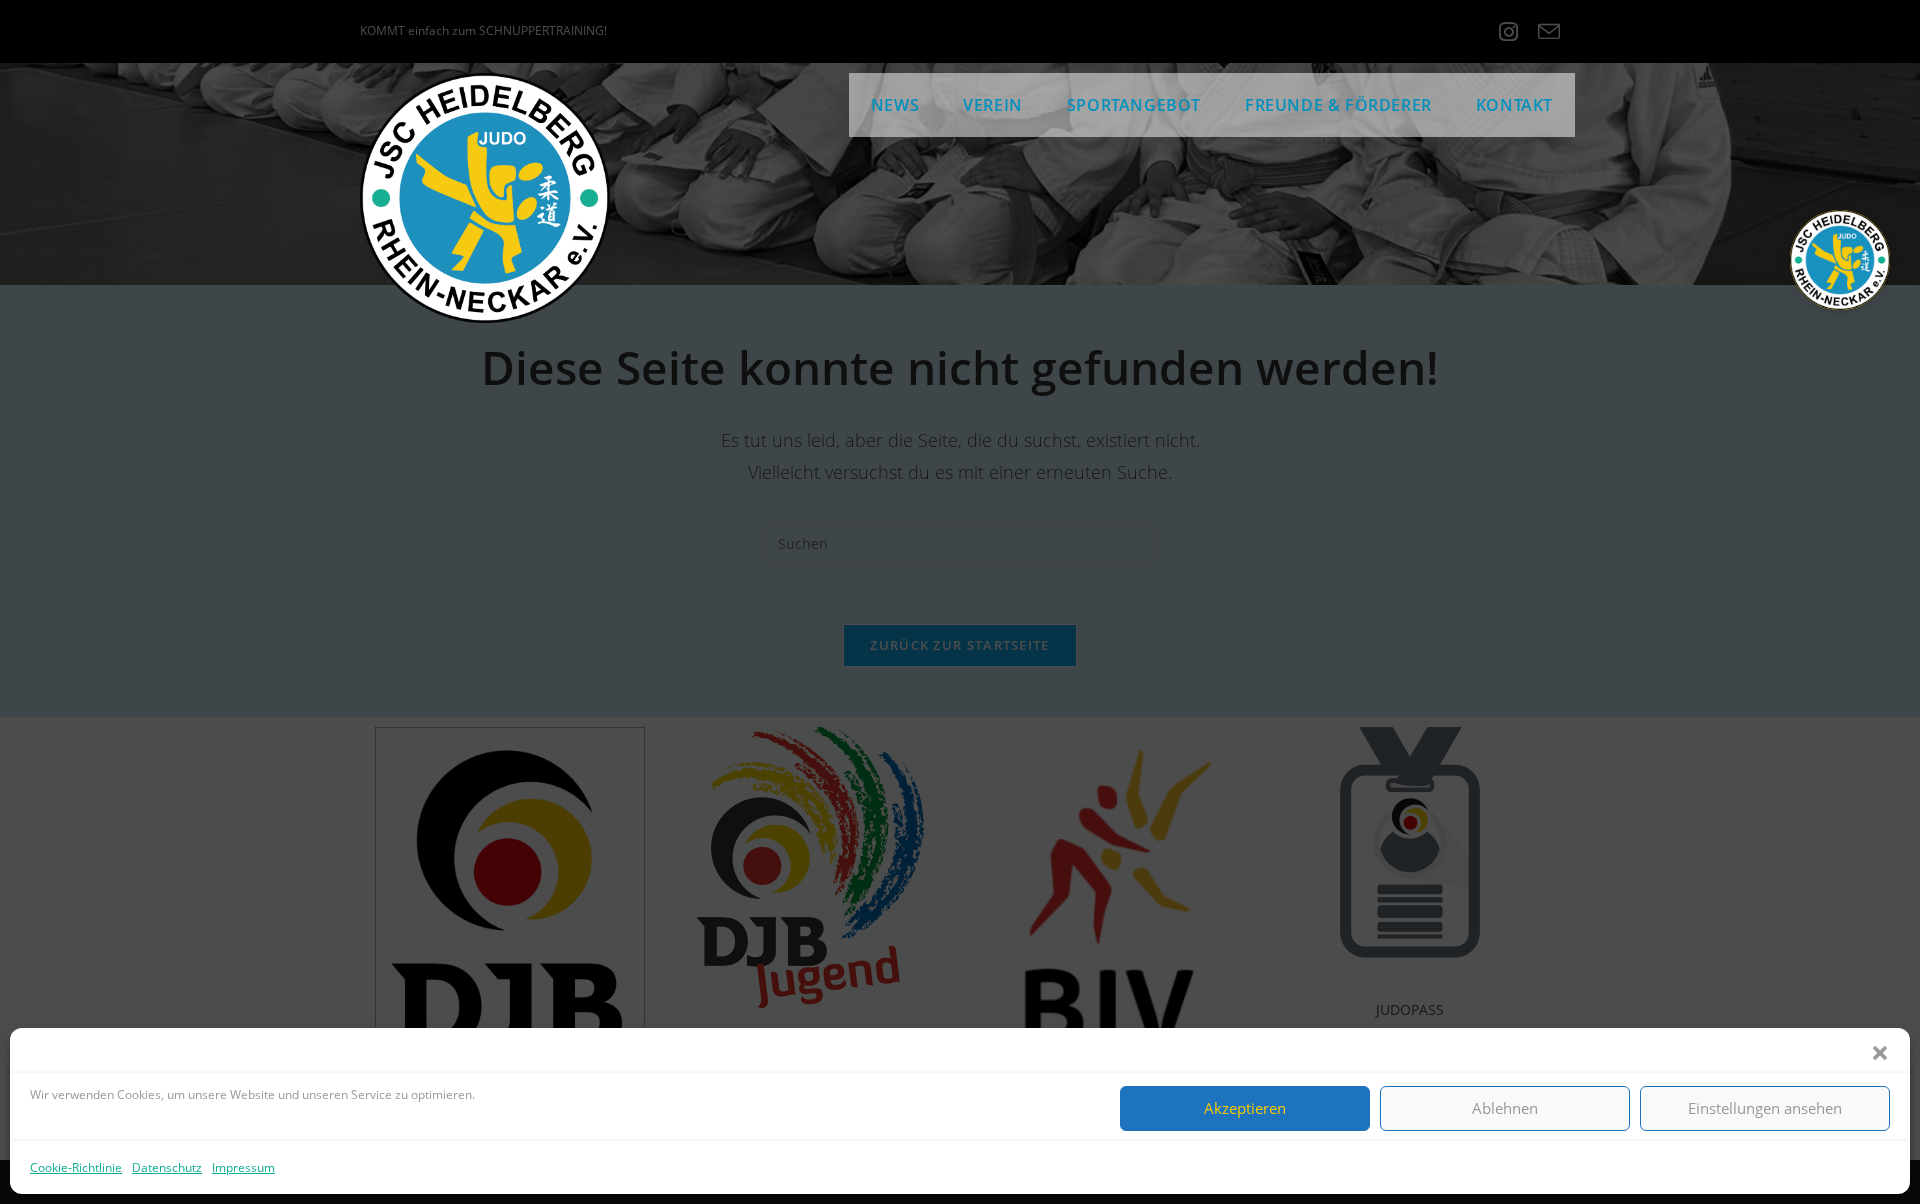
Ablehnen (1505, 1108)
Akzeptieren (1245, 1108)
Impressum (243, 1167)
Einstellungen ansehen (1765, 1108)
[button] (1880, 1053)
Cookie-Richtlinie (76, 1167)
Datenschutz (167, 1167)
